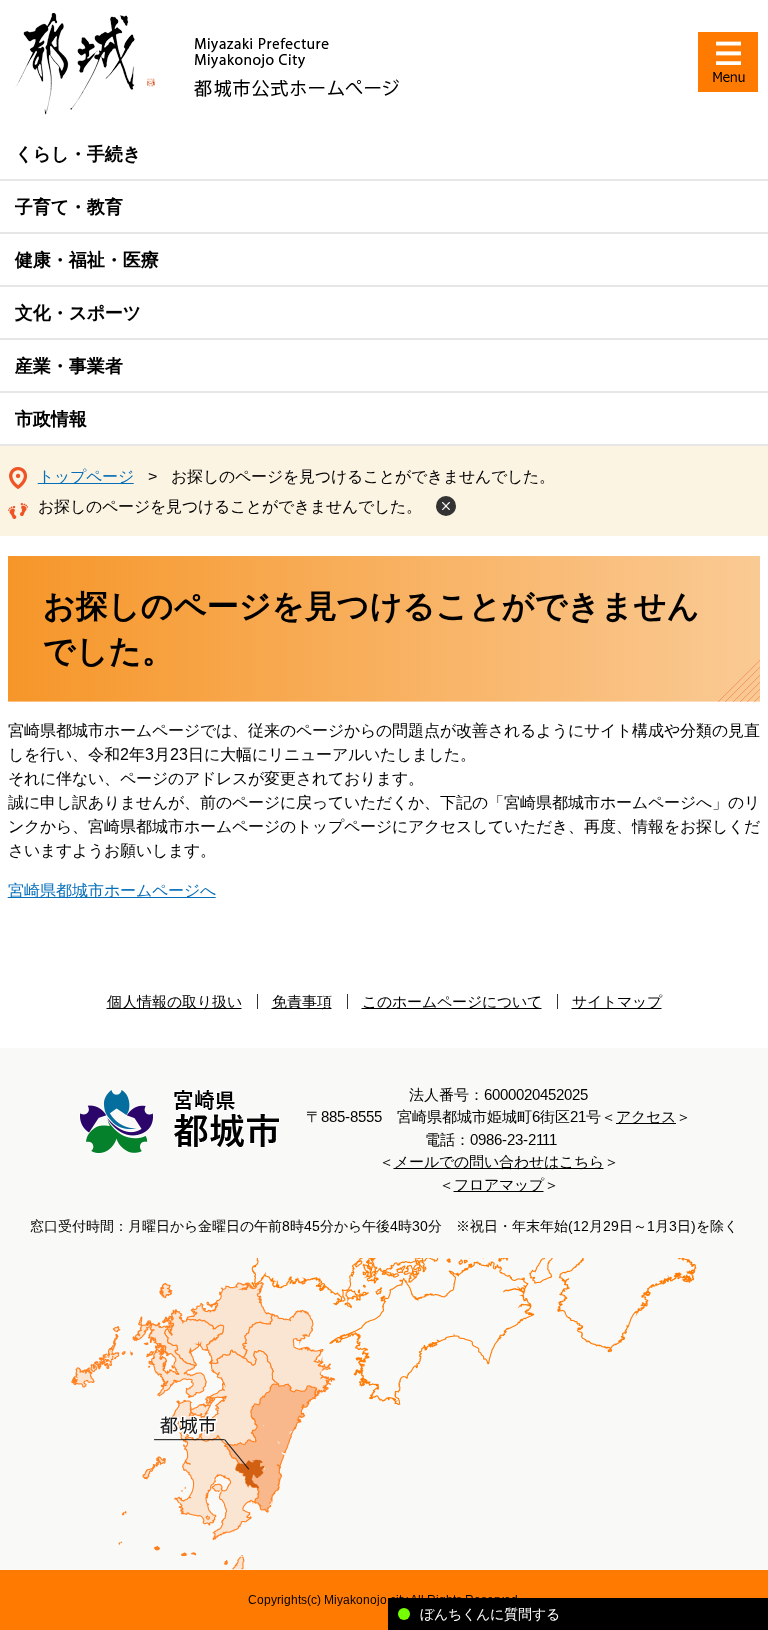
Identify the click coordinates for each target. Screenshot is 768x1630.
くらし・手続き (78, 154)
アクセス (646, 1116)
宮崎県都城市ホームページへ (112, 890)
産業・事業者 (69, 366)
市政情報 (51, 419)
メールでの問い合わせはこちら (499, 1161)
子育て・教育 (69, 207)
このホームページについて (452, 1001)
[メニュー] (728, 62)
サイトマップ (617, 1001)
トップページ (86, 476)
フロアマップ (499, 1184)
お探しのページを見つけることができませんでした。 (230, 506)
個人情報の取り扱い (174, 1001)
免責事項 (302, 1001)
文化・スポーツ (78, 313)
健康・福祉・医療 (87, 260)
